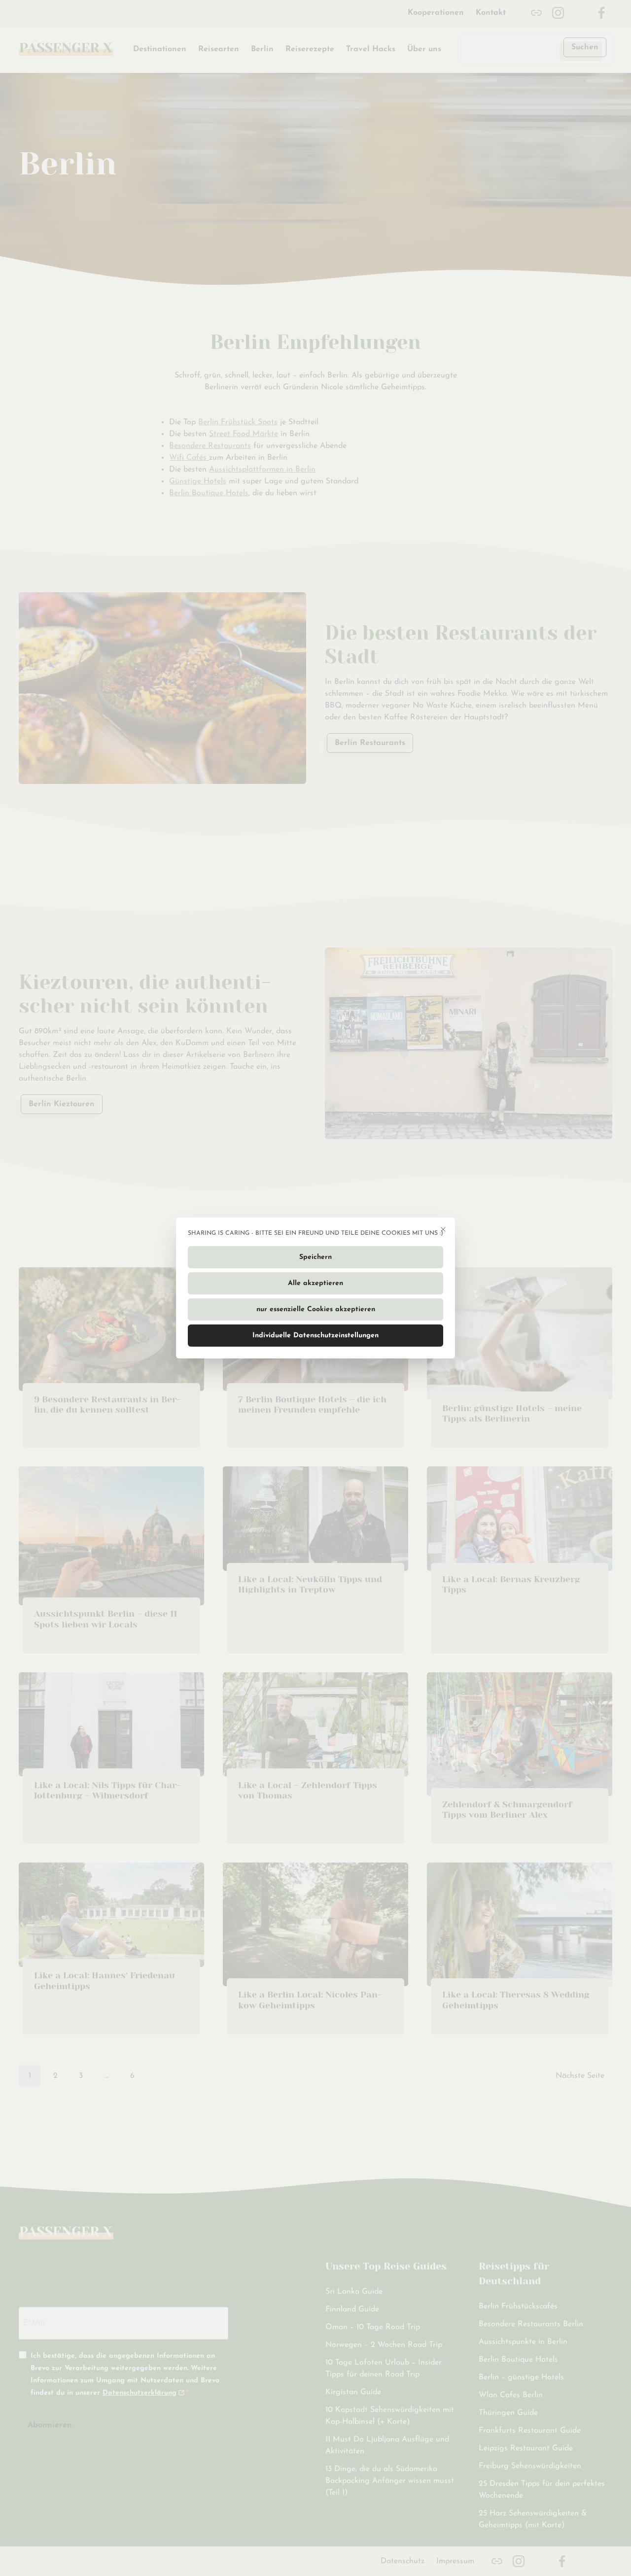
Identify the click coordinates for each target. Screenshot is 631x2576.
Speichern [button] (315, 1257)
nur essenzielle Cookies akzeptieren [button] (316, 1309)
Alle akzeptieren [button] (315, 1283)
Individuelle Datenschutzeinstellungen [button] (315, 1336)
